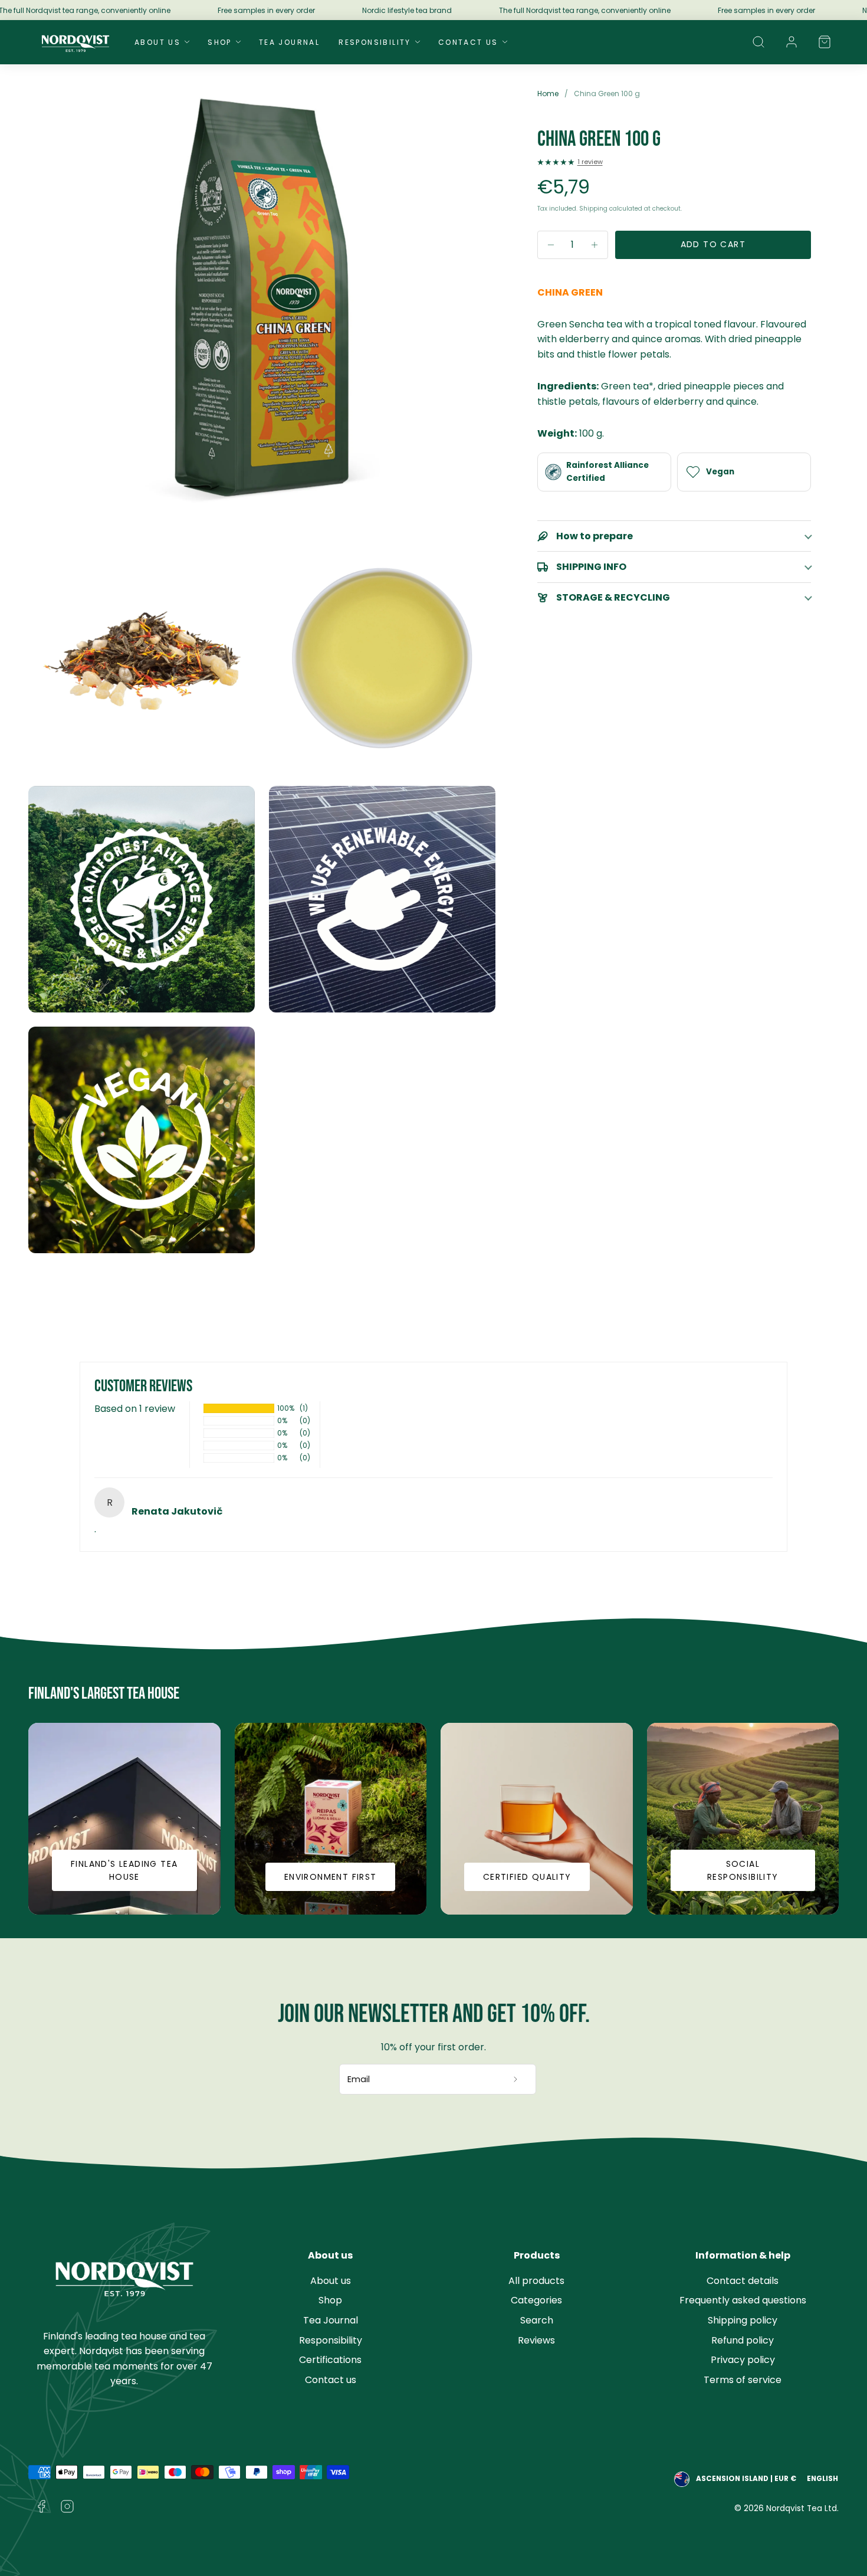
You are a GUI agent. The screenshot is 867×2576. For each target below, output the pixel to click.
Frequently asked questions (743, 2300)
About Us (157, 42)
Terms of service (743, 2380)
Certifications (330, 2360)
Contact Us (468, 42)
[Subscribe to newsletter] (516, 2079)
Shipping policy (743, 2320)
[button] (758, 42)
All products (536, 2281)
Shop (220, 42)
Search (537, 2320)
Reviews (536, 2340)
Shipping (593, 209)
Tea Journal (289, 42)
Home (548, 94)
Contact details (743, 2281)
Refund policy (743, 2340)
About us (331, 2281)
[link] (792, 42)
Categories (536, 2300)
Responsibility (375, 42)
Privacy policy (743, 2360)
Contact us (331, 2380)
